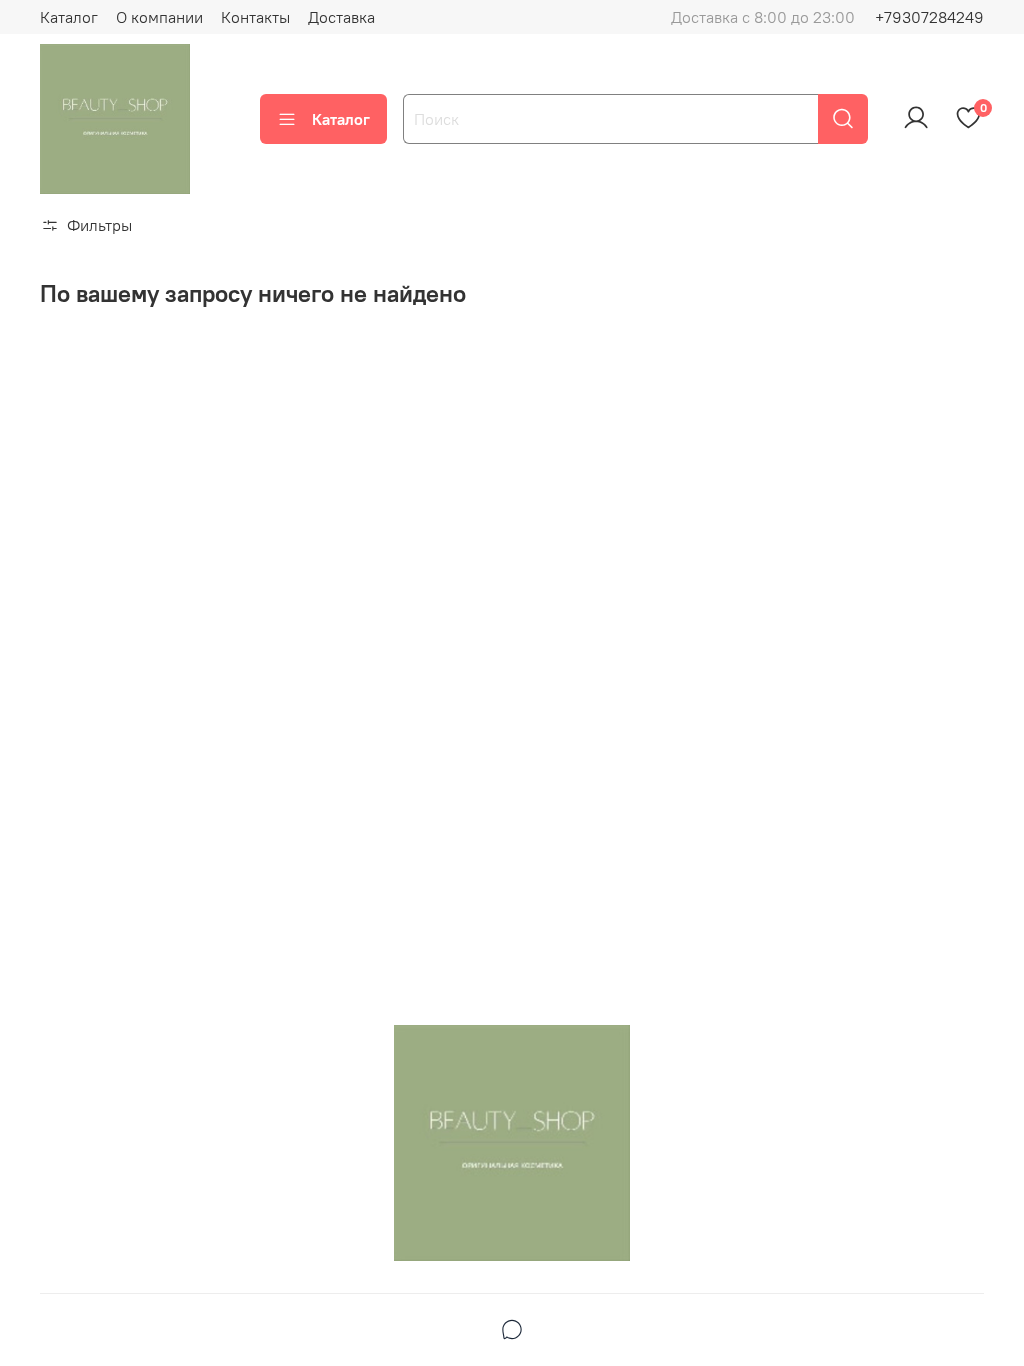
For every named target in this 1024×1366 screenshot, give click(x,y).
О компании (159, 17)
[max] (511, 1332)
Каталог (69, 17)
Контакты (255, 17)
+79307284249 (929, 17)
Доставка (341, 17)
